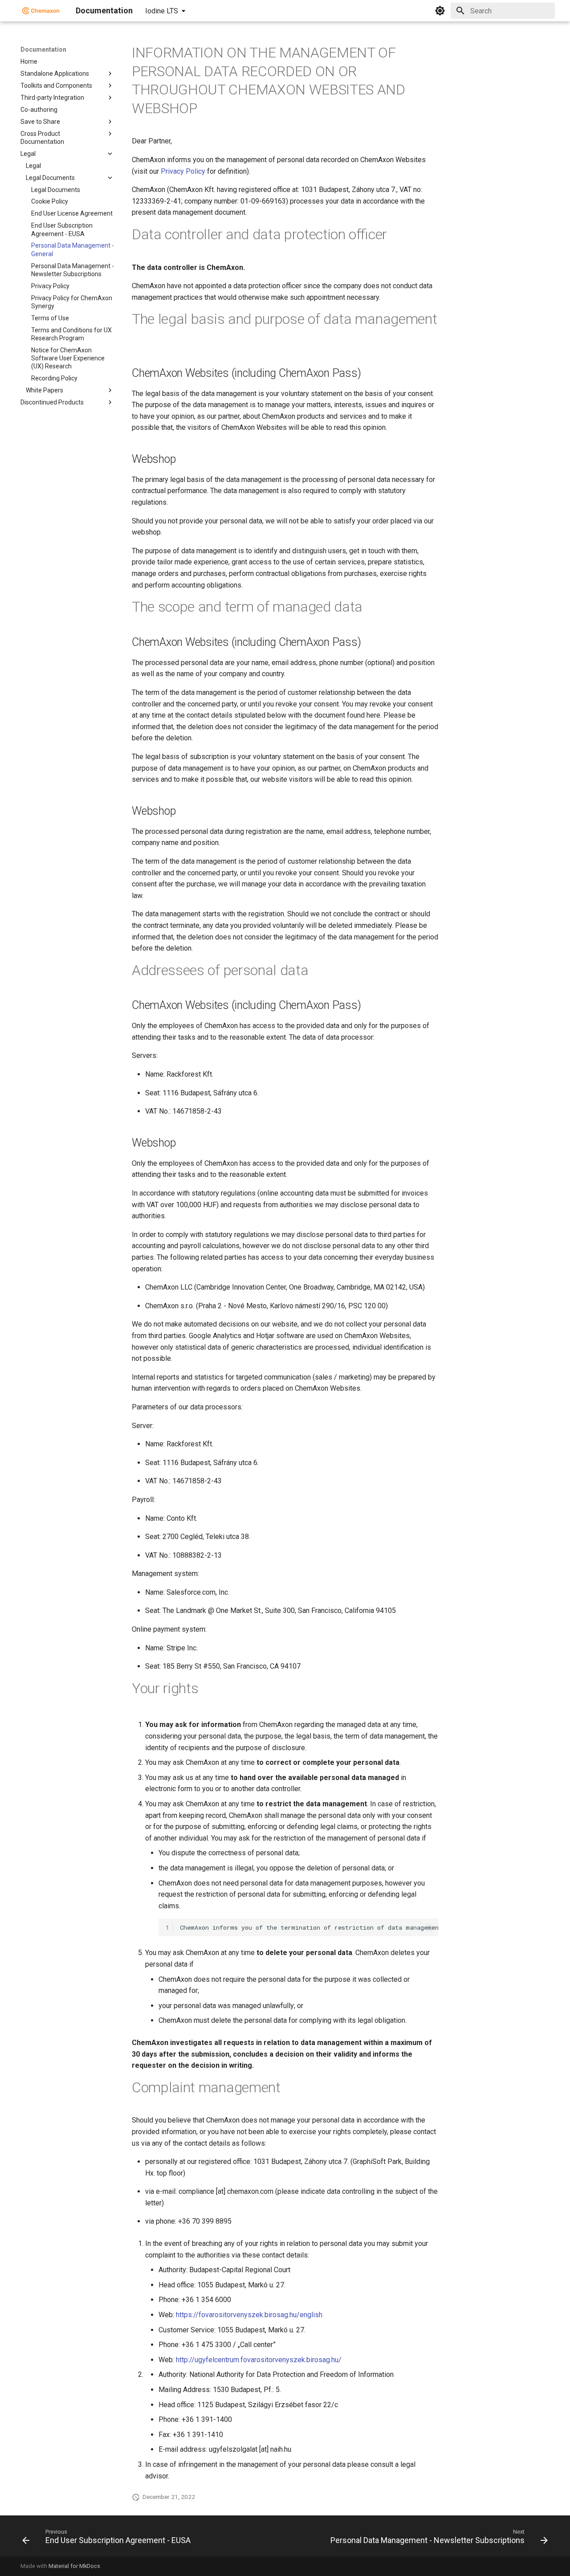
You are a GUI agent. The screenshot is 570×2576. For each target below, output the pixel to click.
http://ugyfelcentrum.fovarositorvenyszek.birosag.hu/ (259, 2360)
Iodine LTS (162, 11)
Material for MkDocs (74, 2566)
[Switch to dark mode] (440, 11)
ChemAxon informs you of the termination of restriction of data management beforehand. (309, 1927)
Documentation (43, 49)
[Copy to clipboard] (429, 1927)
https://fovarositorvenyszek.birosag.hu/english (249, 2315)
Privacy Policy (183, 171)
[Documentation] (41, 11)
